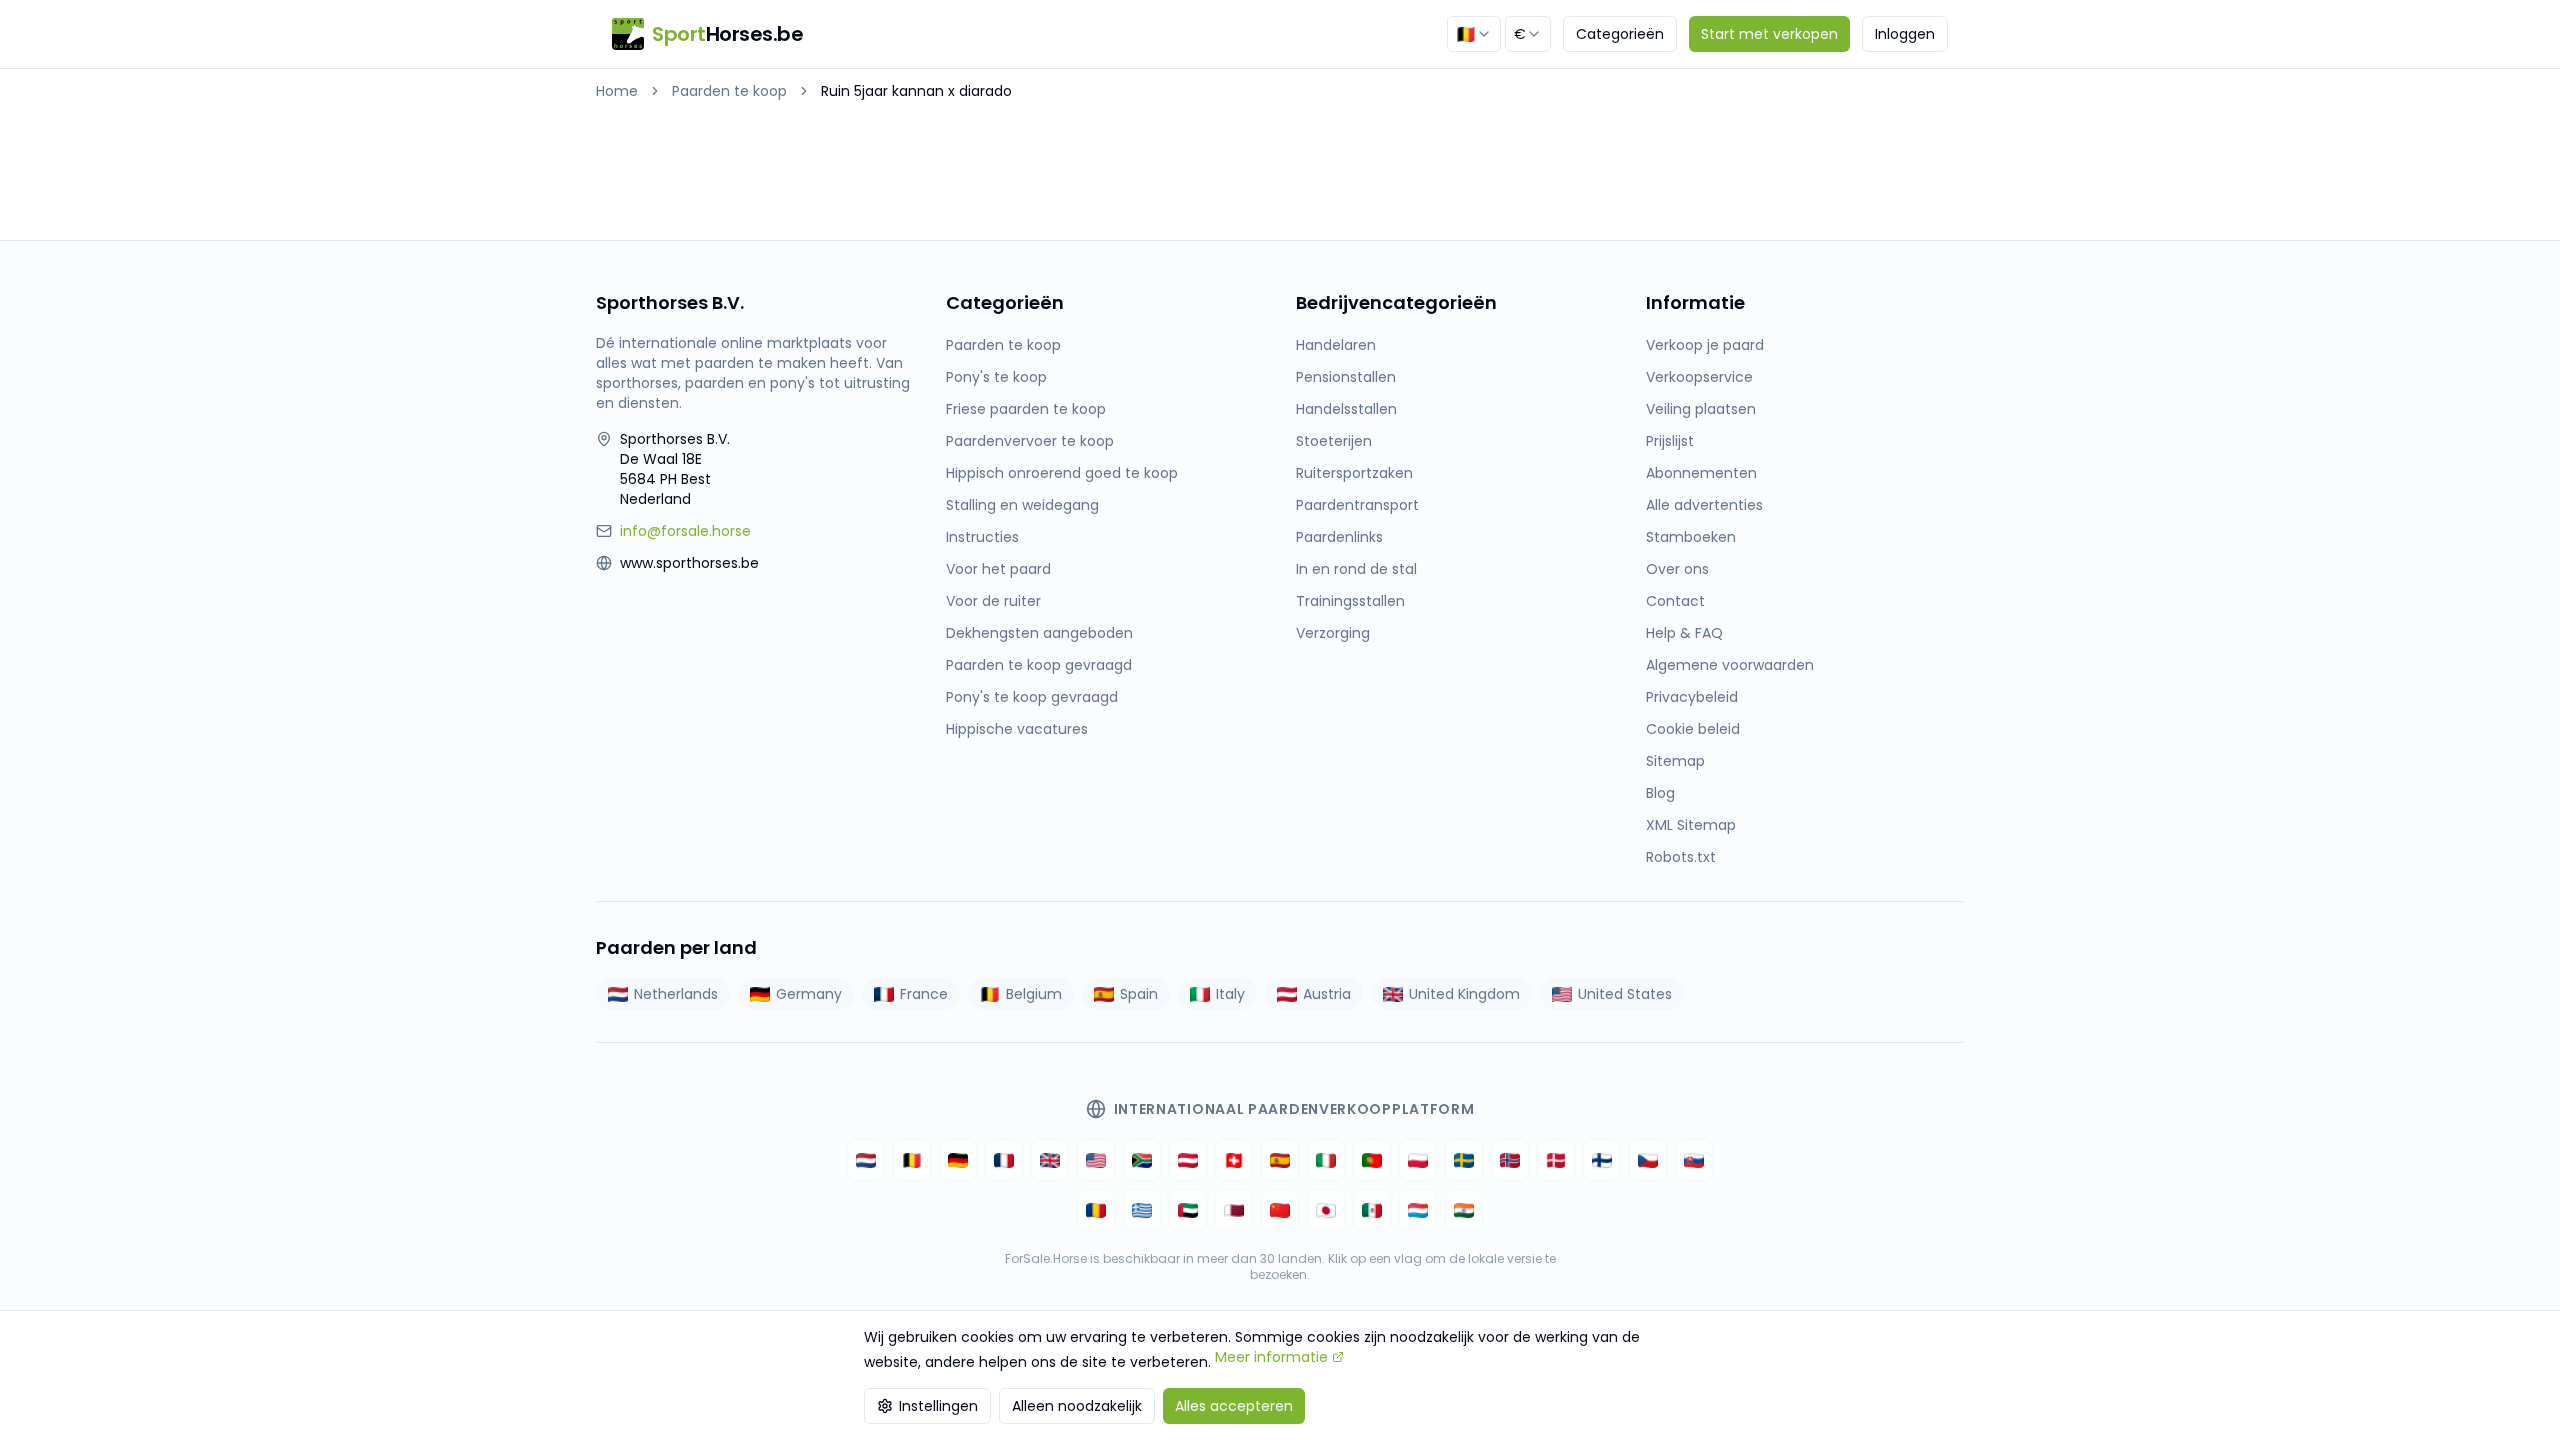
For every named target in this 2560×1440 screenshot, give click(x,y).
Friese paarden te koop (1026, 409)
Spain (1139, 994)
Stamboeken (1691, 537)
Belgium (1034, 994)
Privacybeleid (1692, 697)
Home (617, 91)
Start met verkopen (1769, 34)
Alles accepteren (1234, 1406)
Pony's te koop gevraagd (1032, 697)
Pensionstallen (1346, 377)
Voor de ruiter (993, 601)
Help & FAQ (1684, 633)
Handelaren (1336, 345)
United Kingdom (1464, 994)
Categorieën (1620, 34)
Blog (1660, 793)
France (924, 994)
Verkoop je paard (1705, 345)
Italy (1230, 994)
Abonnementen (1701, 473)
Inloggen (1905, 34)
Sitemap (1675, 761)
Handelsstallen (1346, 409)
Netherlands (676, 994)
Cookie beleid (1693, 729)
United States (1625, 994)
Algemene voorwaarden (1730, 665)
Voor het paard (998, 569)
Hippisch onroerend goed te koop (1062, 473)
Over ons (1677, 569)
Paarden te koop (729, 91)
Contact (1675, 601)
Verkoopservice (1699, 377)
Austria (1327, 994)
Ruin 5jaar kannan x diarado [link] (916, 91)
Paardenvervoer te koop (1030, 441)
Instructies (982, 537)
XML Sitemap (1691, 825)
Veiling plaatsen (1701, 409)
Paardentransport (1357, 505)
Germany (809, 994)
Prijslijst (1670, 441)
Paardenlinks (1339, 537)
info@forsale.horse (685, 531)
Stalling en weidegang (1022, 505)
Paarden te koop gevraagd (1039, 665)
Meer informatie (1271, 1357)
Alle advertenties (1704, 505)
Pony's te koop (996, 377)
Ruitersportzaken (1354, 473)
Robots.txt (1681, 857)
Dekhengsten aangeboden (1039, 633)
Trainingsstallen (1350, 601)
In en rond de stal (1356, 569)
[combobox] (1474, 34)
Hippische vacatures (1017, 729)
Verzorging (1333, 633)
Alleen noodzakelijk (1077, 1406)
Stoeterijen (1334, 441)
